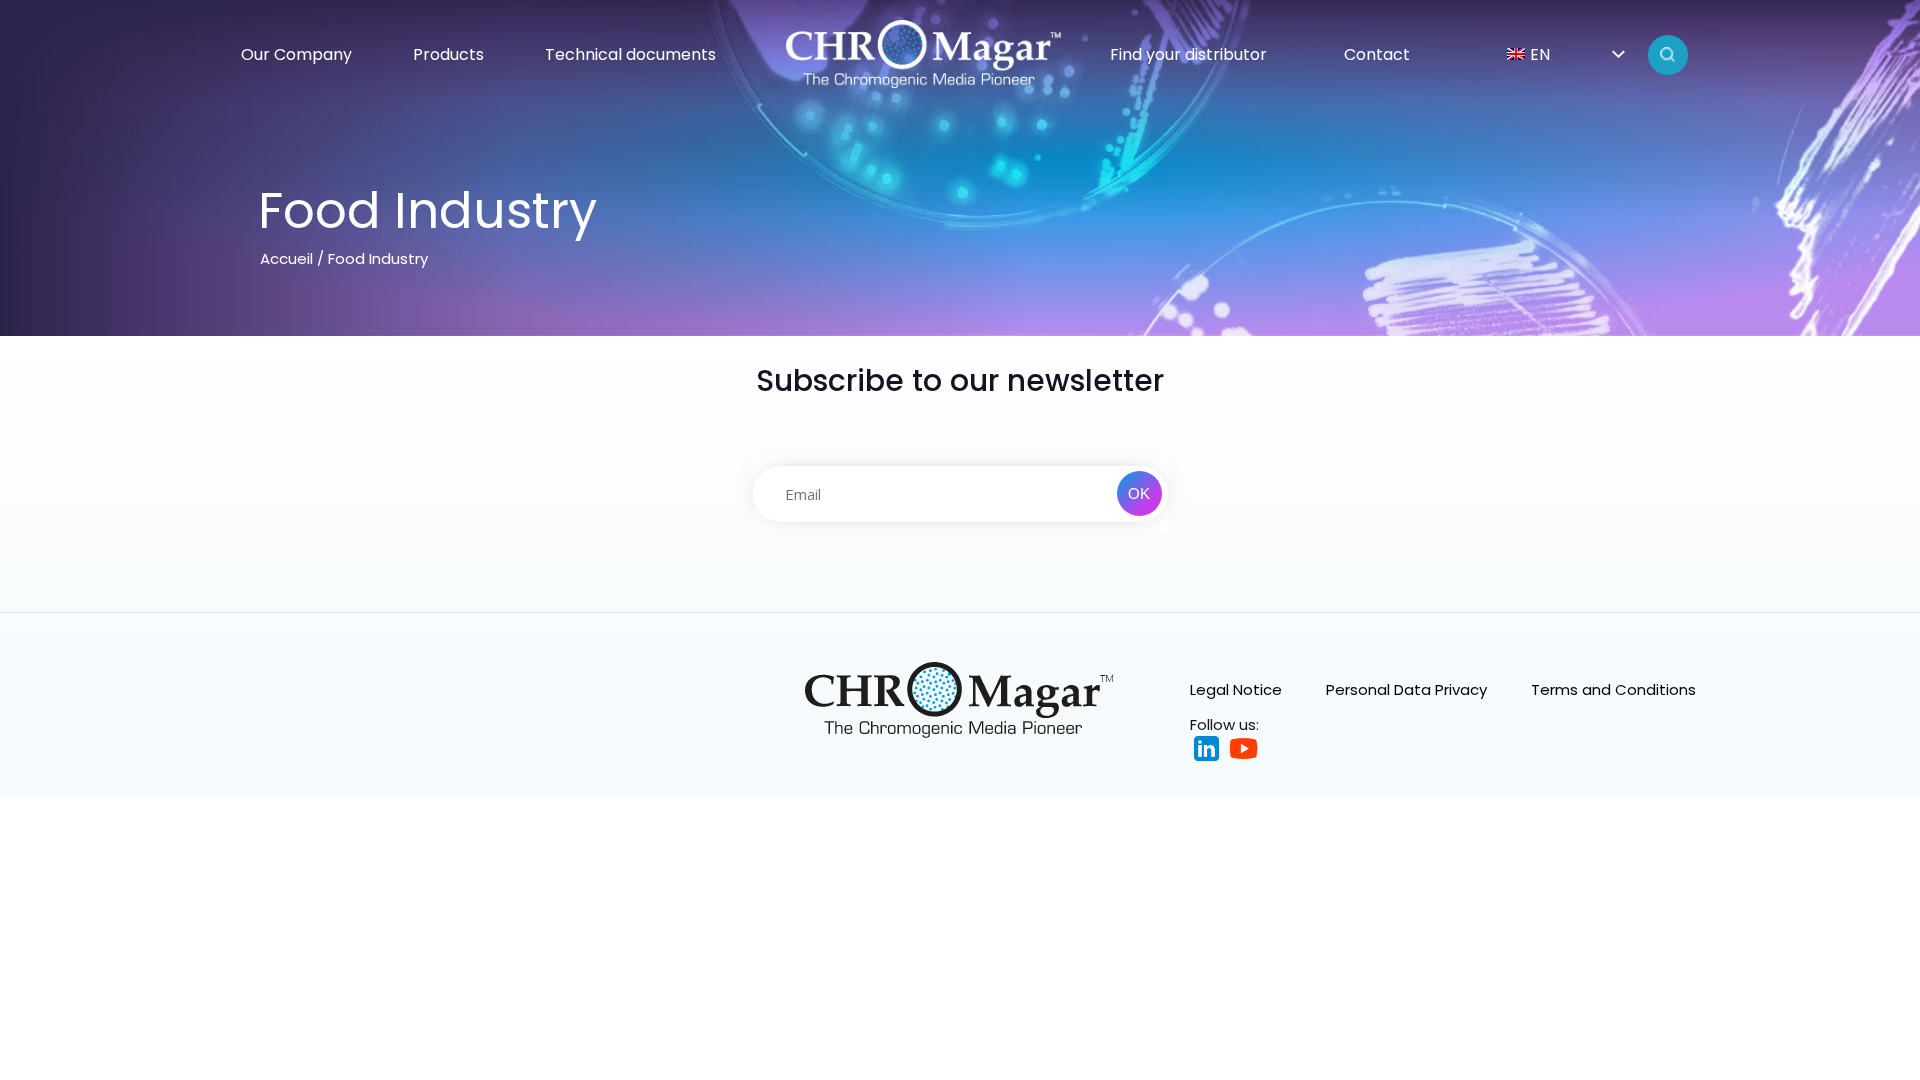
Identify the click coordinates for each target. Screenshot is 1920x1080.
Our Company (296, 54)
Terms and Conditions (1613, 689)
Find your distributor (1188, 54)
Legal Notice (1236, 689)
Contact (1377, 54)
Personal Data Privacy (1406, 689)
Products (448, 54)
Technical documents (630, 54)
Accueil (286, 258)
